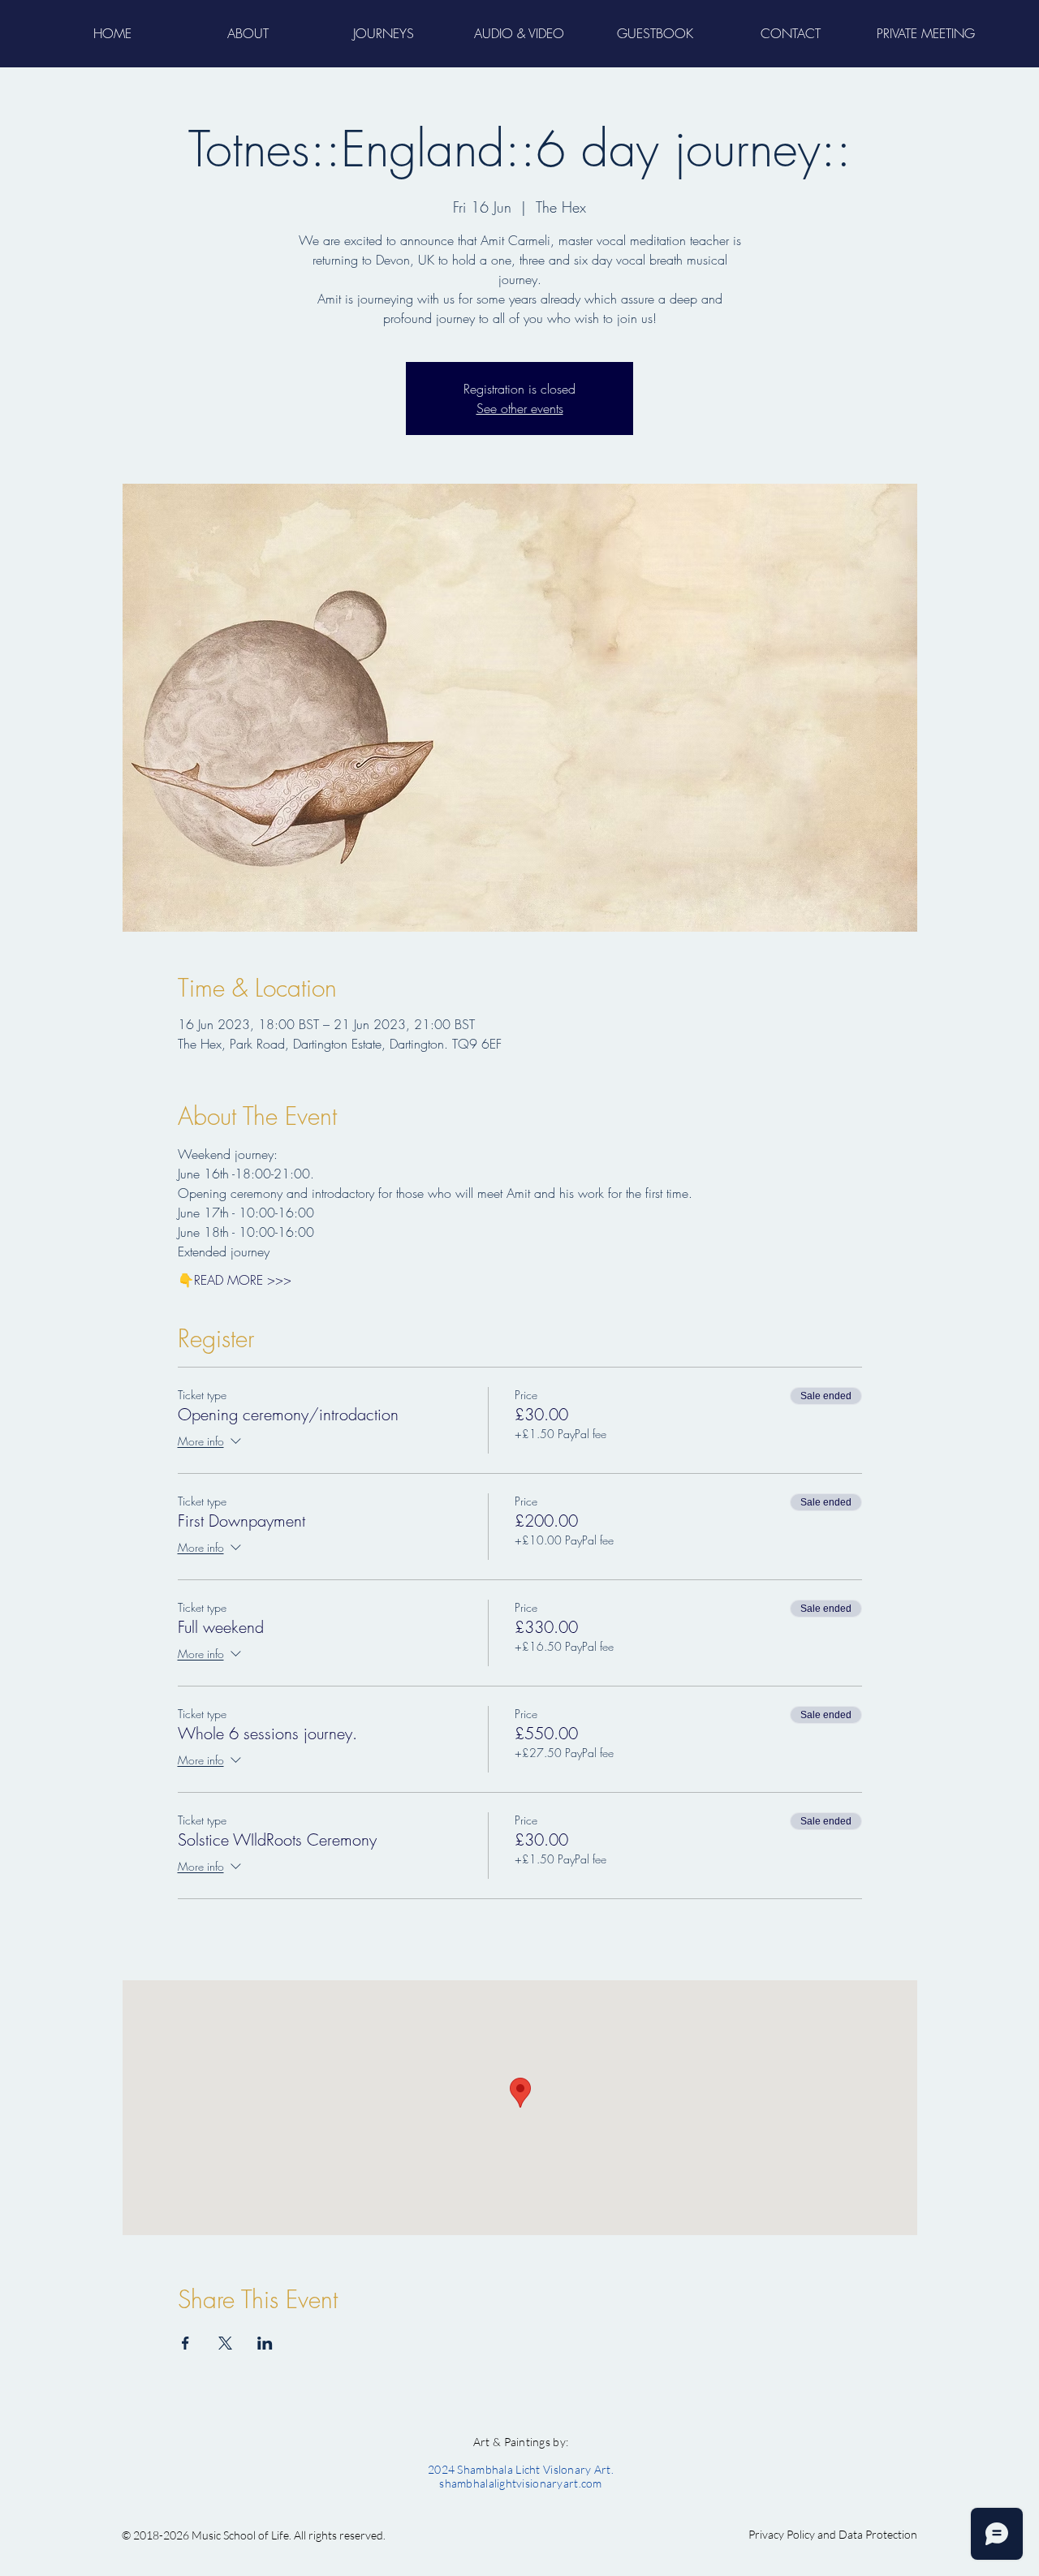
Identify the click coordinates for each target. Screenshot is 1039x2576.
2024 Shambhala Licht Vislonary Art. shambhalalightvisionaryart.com (521, 2476)
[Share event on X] (225, 2343)
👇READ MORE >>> (235, 1280)
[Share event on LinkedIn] (265, 2343)
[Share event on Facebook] (185, 2343)
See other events (520, 408)
